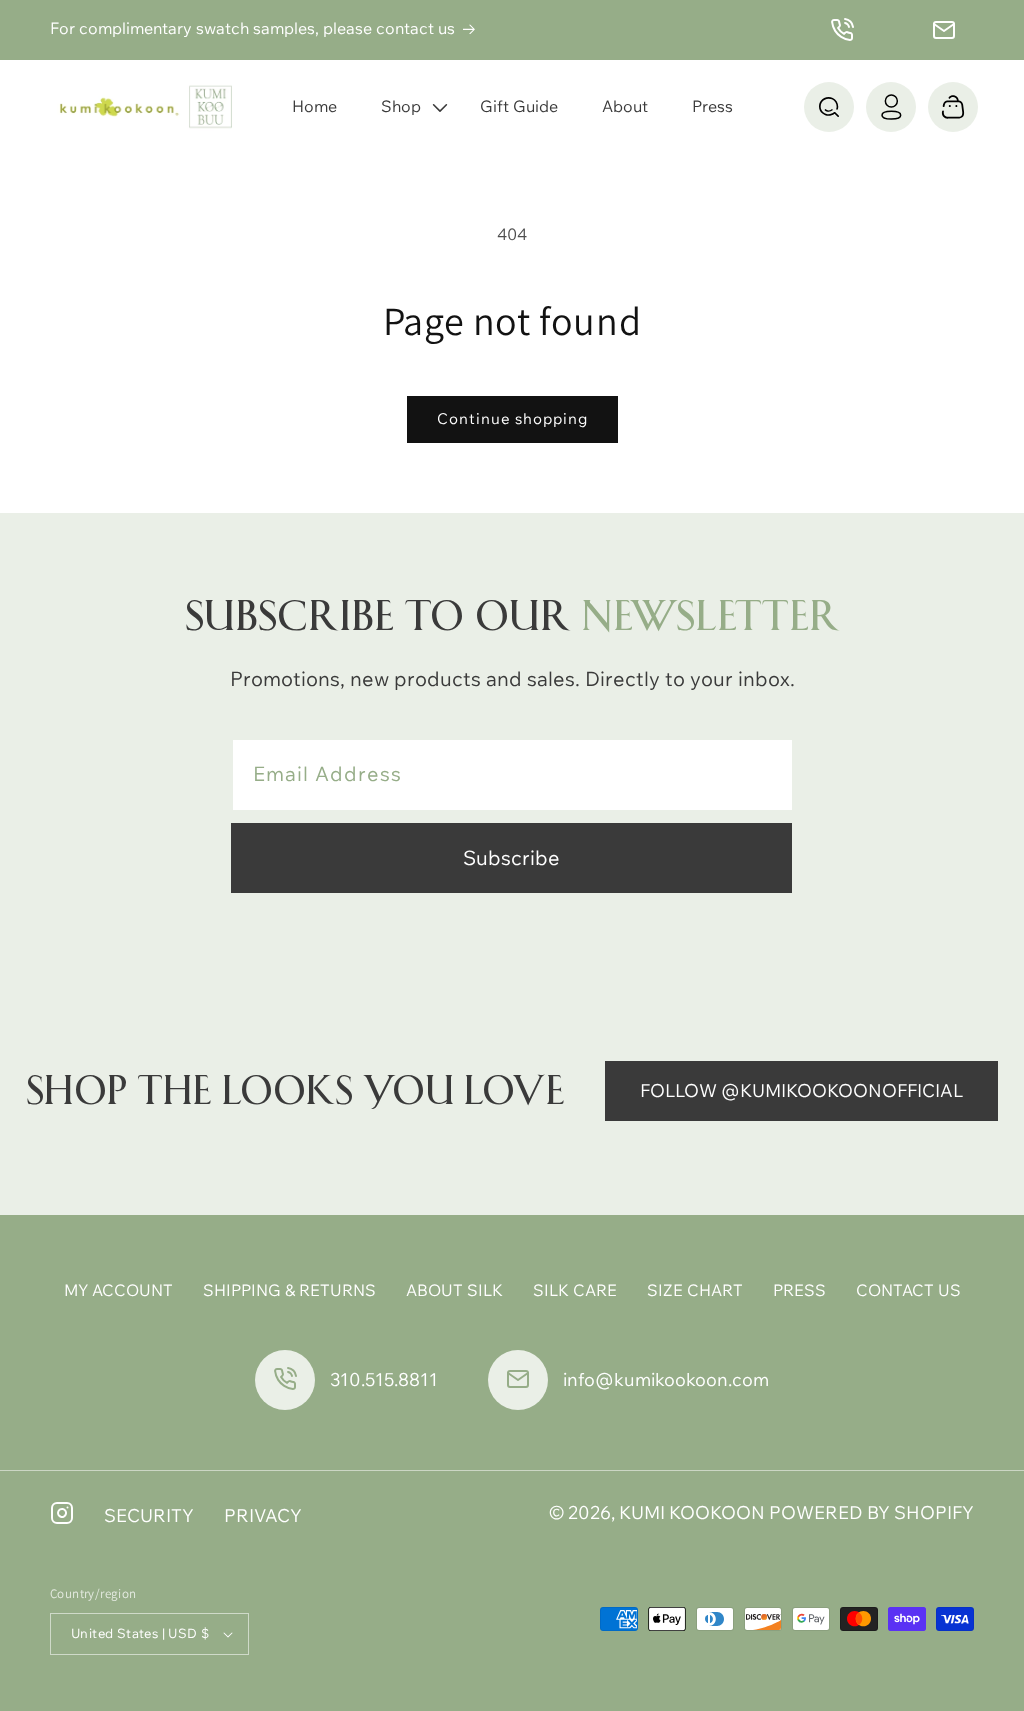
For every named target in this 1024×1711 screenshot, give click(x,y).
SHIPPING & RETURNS (289, 1290)
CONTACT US (908, 1290)
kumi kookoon (692, 1512)
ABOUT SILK (454, 1290)
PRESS (799, 1290)
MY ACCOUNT (118, 1290)
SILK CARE (575, 1290)
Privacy (263, 1515)
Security (149, 1515)
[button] (408, 106)
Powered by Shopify (871, 1512)
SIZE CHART (695, 1290)
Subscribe (511, 857)
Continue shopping (512, 418)
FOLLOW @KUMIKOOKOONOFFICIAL (801, 1090)
